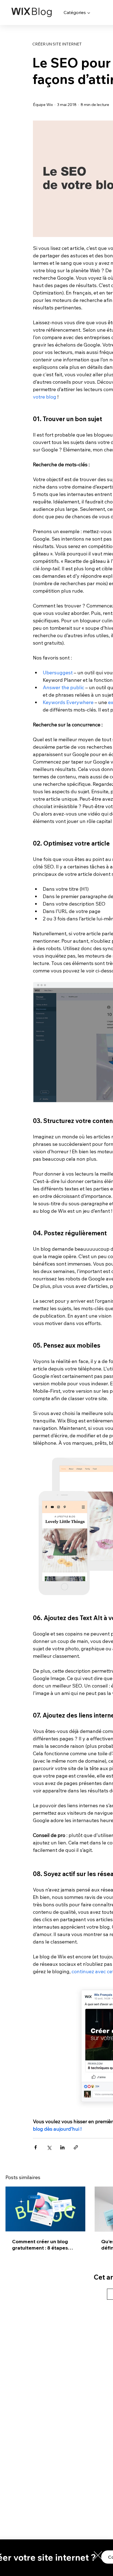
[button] (98, 2555)
